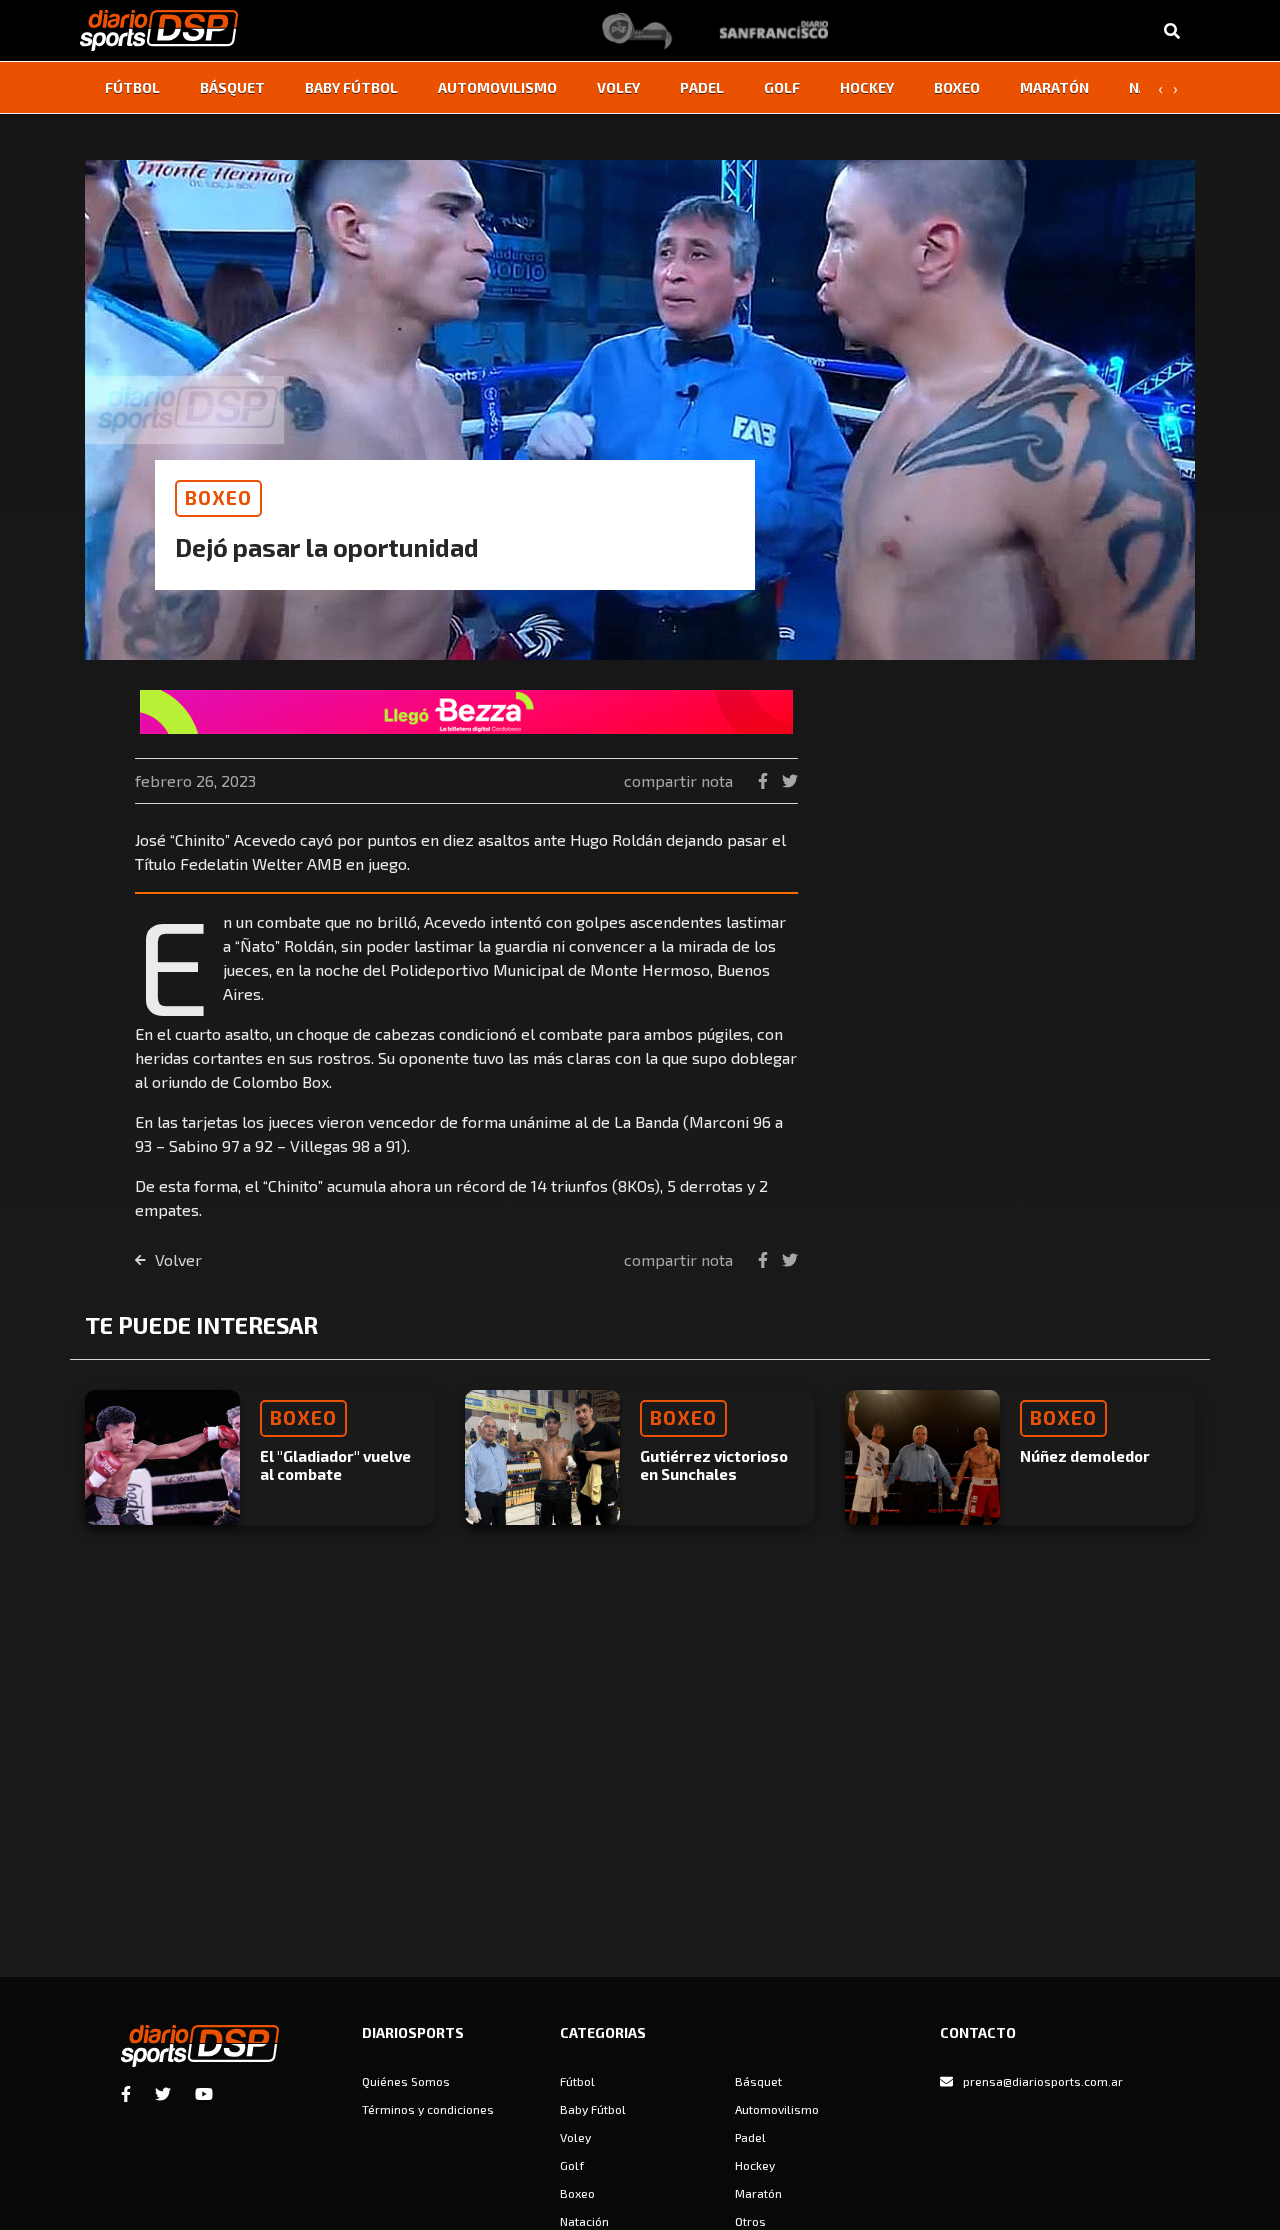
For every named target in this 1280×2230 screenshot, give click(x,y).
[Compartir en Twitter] (790, 780)
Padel (702, 87)
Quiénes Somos (406, 2081)
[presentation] (1160, 88)
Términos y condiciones (428, 2109)
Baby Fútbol (351, 87)
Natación (584, 2221)
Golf (782, 87)
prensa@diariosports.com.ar (1043, 2081)
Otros (750, 2221)
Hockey (867, 87)
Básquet (232, 87)
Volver (176, 1259)
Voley (618, 87)
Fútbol (132, 87)
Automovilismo (497, 87)
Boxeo (957, 87)
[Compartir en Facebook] (765, 780)
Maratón (1054, 87)
